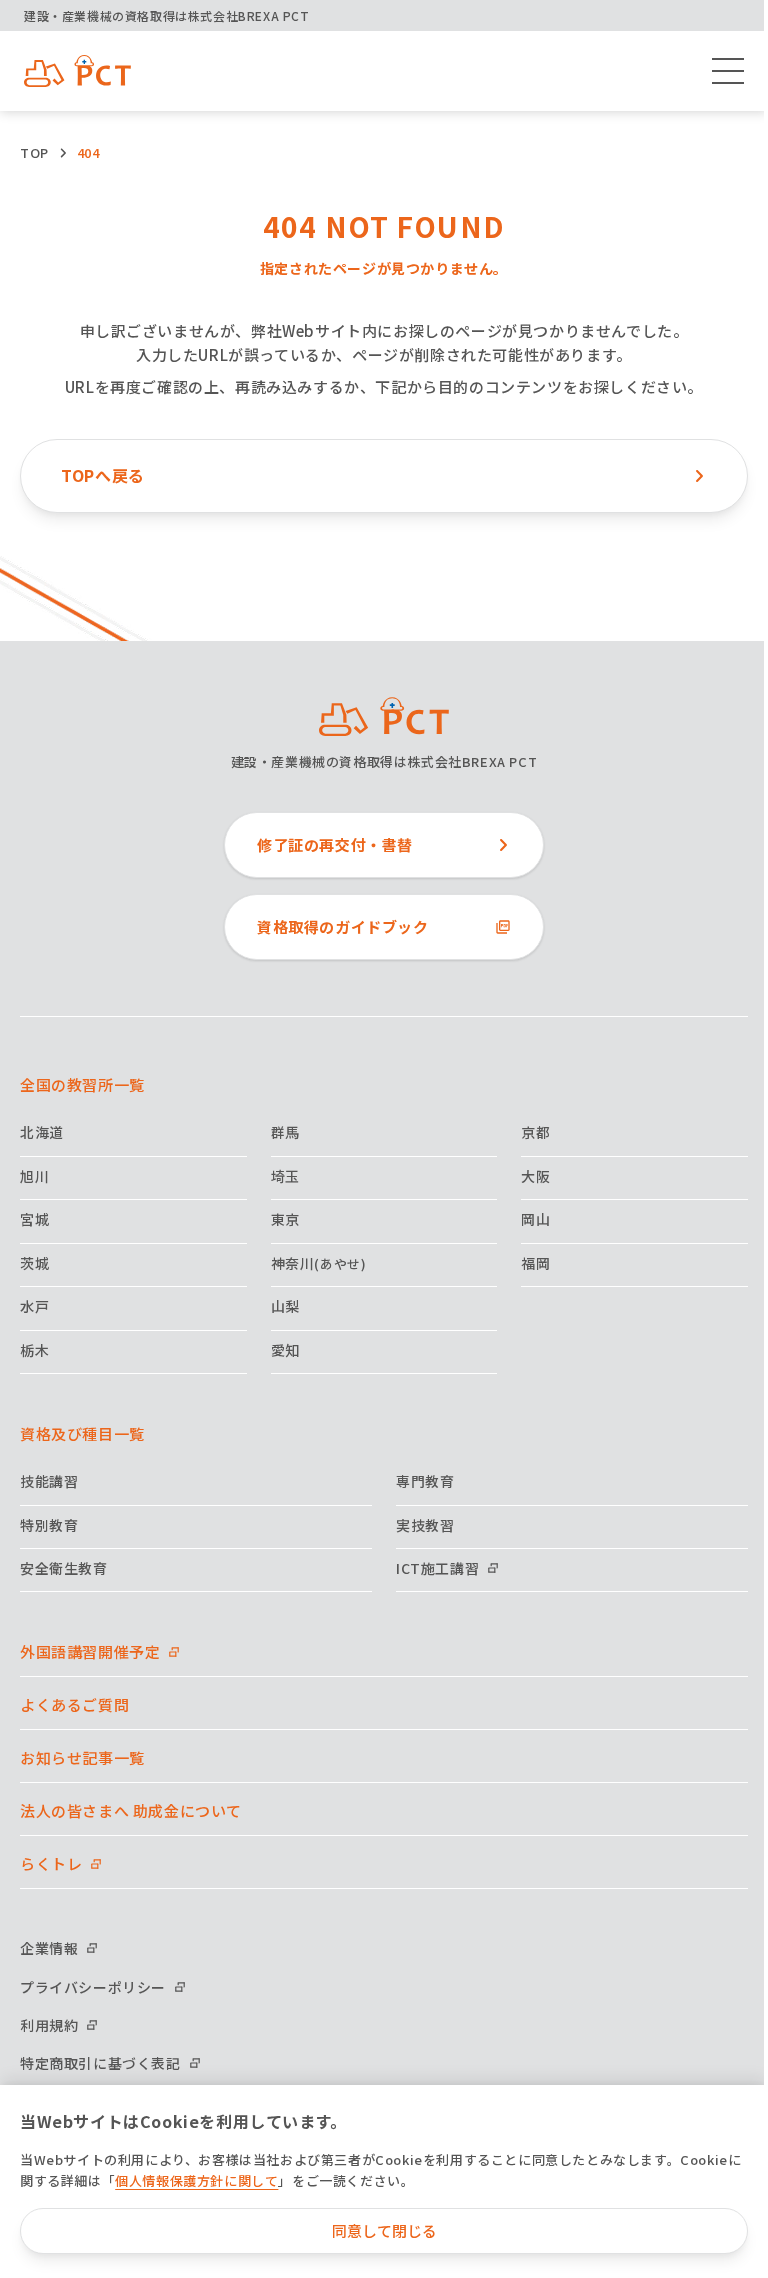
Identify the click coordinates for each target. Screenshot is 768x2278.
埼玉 (285, 1176)
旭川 (34, 1176)
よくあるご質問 (74, 1704)
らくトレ (51, 1863)
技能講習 (49, 1481)
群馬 (285, 1132)
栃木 (34, 1350)
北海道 (42, 1132)
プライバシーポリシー (93, 1987)
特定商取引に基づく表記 (100, 2063)
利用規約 (49, 2025)
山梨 (285, 1306)
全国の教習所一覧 (82, 1084)
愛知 (285, 1350)
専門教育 (425, 1481)
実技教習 (425, 1525)
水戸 (34, 1306)
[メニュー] (728, 71)
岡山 (535, 1219)
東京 (285, 1219)
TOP (34, 152)
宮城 (34, 1219)
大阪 (535, 1176)
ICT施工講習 (437, 1568)
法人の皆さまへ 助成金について (131, 1810)
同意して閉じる (384, 2230)
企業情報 (49, 1948)
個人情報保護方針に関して (196, 2180)
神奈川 (319, 1263)
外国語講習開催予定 (90, 1651)
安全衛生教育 (64, 1568)
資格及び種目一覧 (82, 1433)
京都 (535, 1132)
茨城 (34, 1263)
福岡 (535, 1263)
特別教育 (49, 1525)
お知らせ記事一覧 (82, 1757)
